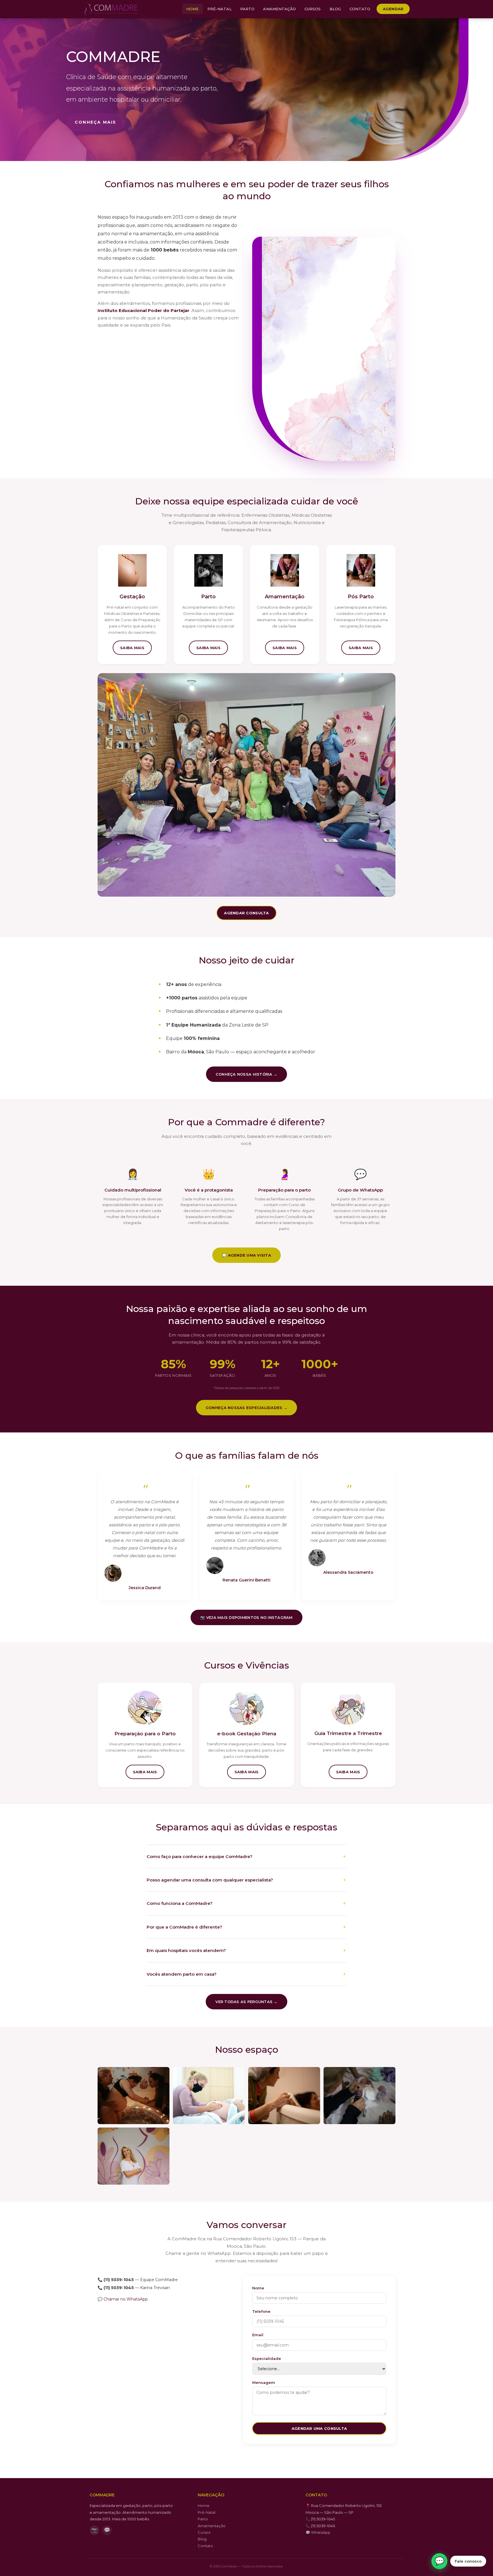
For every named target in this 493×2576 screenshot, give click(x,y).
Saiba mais (145, 1772)
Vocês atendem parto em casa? (182, 1974)
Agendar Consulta (246, 913)
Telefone (261, 2311)
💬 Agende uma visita (246, 1255)
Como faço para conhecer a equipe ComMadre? (200, 1856)
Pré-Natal (220, 9)
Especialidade (267, 2358)
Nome (258, 2288)
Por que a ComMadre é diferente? (184, 1927)
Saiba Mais (132, 648)
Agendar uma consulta (319, 2428)
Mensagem (264, 2382)
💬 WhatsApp (318, 2532)
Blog (335, 9)
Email (258, 2335)
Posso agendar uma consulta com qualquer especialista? (210, 1880)
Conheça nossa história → (246, 1074)
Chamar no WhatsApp (126, 2299)
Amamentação (279, 9)
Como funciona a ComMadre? (180, 1903)
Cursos (313, 9)
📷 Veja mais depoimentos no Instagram (246, 1617)
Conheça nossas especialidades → (246, 1408)
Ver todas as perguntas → (246, 2002)
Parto (247, 9)
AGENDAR (393, 9)
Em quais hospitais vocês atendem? (186, 1950)
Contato (360, 9)
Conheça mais (96, 122)
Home (193, 9)
